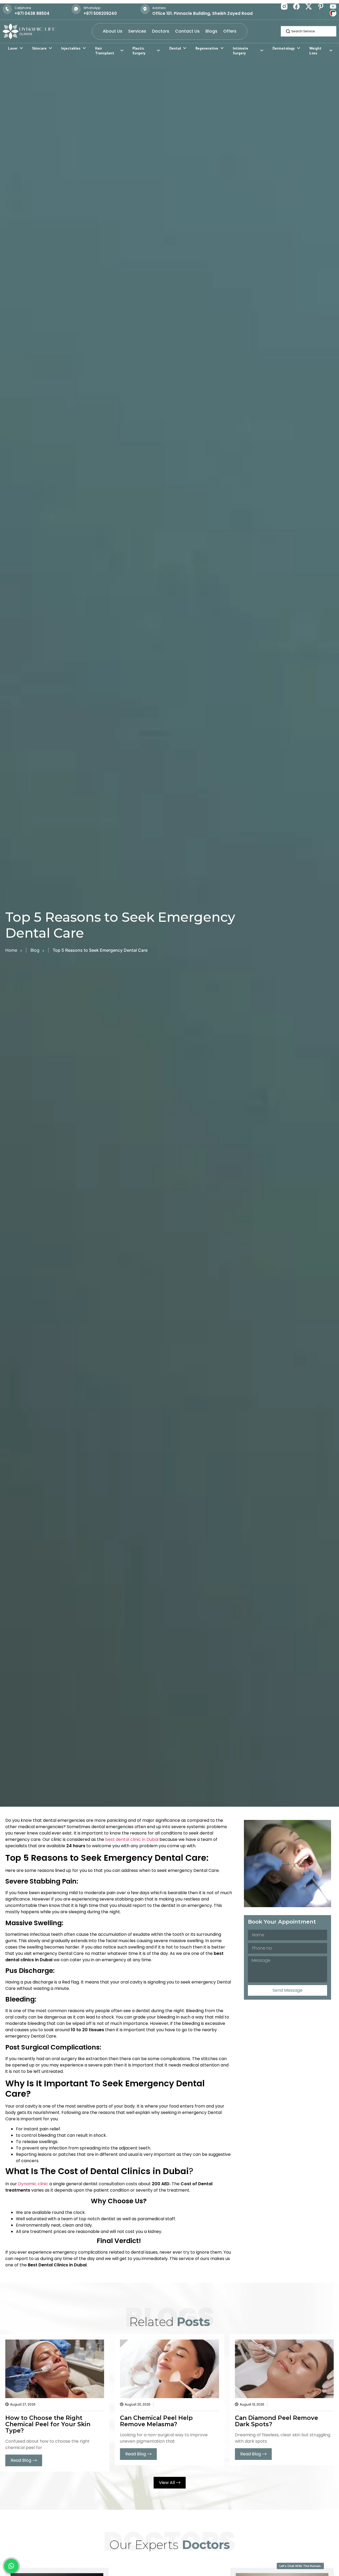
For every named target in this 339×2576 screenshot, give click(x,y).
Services (137, 31)
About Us (113, 31)
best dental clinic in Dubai (132, 1839)
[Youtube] (333, 6)
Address (159, 8)
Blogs (211, 31)
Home (11, 950)
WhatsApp (92, 8)
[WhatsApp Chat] (11, 2566)
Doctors (161, 31)
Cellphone (23, 8)
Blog (35, 950)
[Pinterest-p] (321, 6)
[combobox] (309, 31)
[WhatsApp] (76, 9)
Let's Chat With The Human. (300, 2566)
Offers (230, 31)
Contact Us (187, 31)
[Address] (145, 9)
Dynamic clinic (33, 2184)
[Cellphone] (7, 9)
